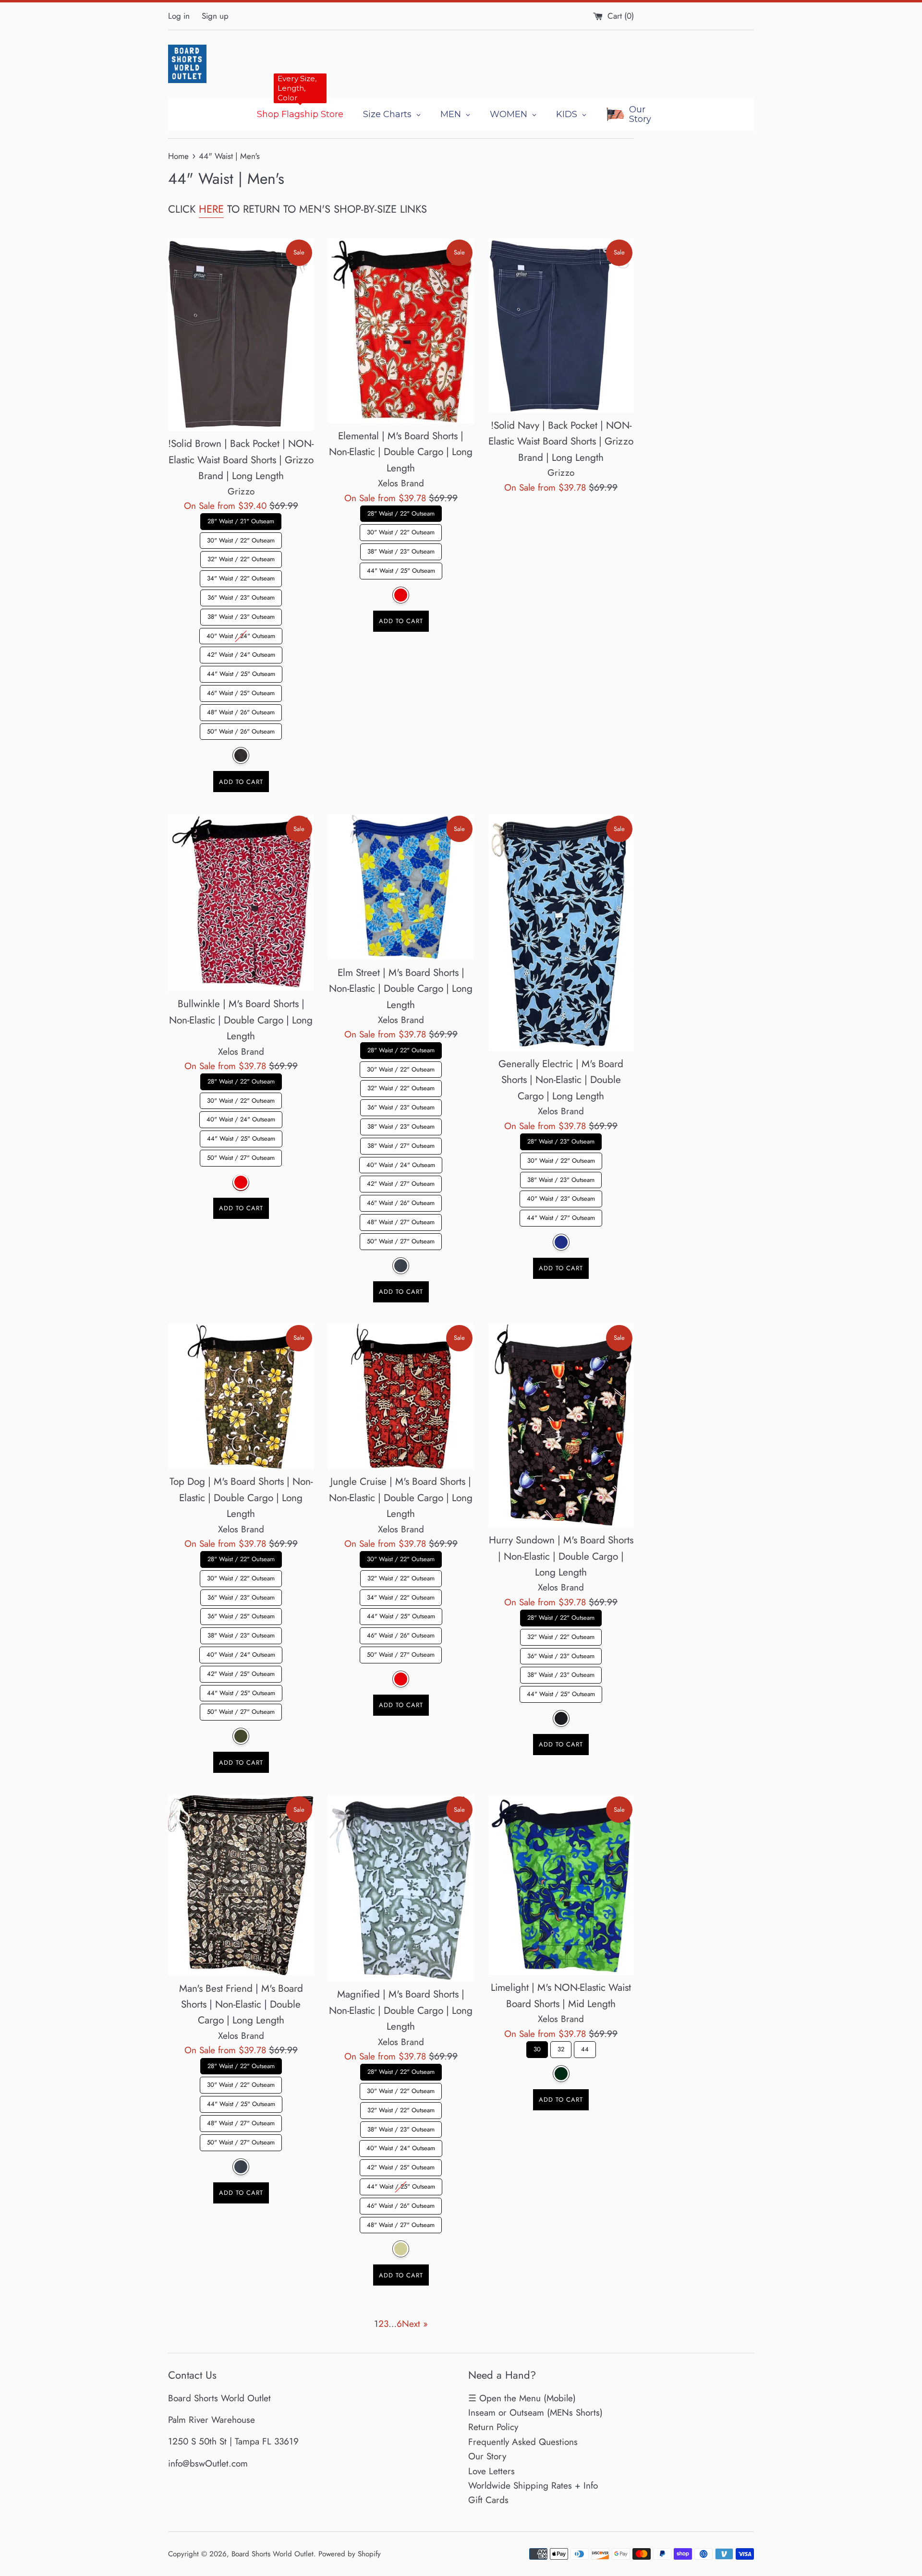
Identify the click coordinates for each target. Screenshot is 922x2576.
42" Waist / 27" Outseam (401, 1182)
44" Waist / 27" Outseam (561, 1216)
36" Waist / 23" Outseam (241, 596)
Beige (401, 2249)
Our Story (487, 2456)
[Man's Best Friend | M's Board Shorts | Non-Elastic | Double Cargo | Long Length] (241, 1885)
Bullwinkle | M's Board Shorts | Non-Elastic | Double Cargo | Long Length (241, 1020)
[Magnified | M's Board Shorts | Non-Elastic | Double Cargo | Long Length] (401, 1888)
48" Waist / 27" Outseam (401, 1220)
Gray (401, 1265)
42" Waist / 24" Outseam (241, 653)
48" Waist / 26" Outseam (241, 710)
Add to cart (241, 782)
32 (561, 2047)
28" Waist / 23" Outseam (561, 1140)
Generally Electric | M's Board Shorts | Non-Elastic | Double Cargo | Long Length (561, 1079)
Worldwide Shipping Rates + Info (533, 2486)
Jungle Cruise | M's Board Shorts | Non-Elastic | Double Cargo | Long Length (401, 1498)
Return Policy (493, 2427)
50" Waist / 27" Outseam (241, 1156)
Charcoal (241, 2166)
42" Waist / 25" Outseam (241, 1672)
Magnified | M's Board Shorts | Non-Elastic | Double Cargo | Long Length (401, 2010)
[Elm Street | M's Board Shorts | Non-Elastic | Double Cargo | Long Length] (401, 887)
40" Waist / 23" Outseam (561, 1197)
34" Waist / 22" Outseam (241, 577)
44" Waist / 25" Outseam (241, 673)
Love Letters (491, 2471)
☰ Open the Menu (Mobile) (522, 2398)
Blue (561, 1242)
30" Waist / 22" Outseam (241, 539)
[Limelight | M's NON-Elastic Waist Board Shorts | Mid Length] (561, 1885)
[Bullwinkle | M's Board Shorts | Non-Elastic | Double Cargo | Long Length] (241, 903)
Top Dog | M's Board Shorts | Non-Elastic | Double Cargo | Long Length (241, 1498)
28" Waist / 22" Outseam (401, 512)
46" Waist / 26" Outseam (401, 1201)
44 (585, 2047)
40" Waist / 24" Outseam (241, 634)
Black (561, 1718)
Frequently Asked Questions (523, 2442)
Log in (179, 16)
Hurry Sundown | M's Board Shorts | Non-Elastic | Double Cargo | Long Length (561, 1556)
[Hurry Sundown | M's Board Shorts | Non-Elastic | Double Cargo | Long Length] (561, 1426)
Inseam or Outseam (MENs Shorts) (535, 2413)
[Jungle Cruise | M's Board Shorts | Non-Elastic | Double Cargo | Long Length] (401, 1396)
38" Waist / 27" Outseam (401, 1144)
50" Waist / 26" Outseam (241, 730)
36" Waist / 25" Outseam (241, 1615)
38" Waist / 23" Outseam (241, 615)
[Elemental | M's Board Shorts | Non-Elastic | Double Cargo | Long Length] (401, 331)
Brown (241, 756)
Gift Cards (488, 2500)
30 (537, 2047)
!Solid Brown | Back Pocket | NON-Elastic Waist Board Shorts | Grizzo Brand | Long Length (241, 460)
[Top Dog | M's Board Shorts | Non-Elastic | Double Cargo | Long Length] (241, 1396)
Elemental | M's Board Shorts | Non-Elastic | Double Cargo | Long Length (401, 452)
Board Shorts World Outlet (273, 2554)
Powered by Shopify (350, 2554)
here (211, 209)
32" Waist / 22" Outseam (241, 558)
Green (561, 2073)
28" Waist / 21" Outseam (241, 519)
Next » (415, 2324)
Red (401, 595)
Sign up (215, 16)
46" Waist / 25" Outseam (241, 692)
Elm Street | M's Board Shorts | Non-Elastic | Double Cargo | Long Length (401, 988)
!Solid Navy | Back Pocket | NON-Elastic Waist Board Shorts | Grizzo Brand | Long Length (561, 441)
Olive (241, 1737)
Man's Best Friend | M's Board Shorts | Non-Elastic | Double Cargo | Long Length (241, 2004)
